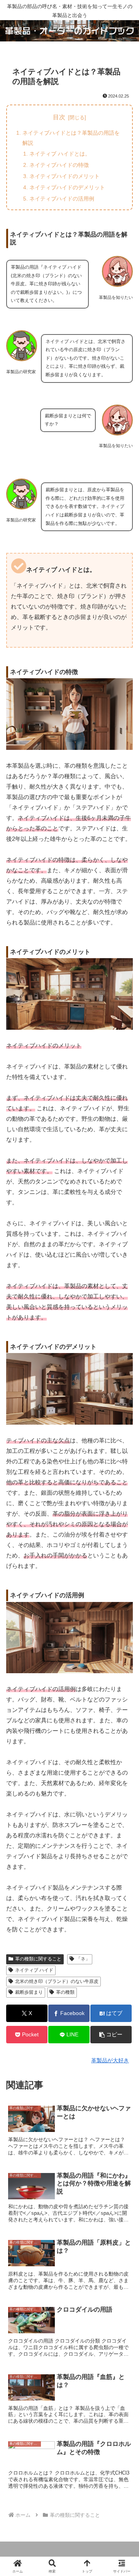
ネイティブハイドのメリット (64, 176)
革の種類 (65, 1992)
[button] (111, 2035)
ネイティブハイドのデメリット (67, 187)
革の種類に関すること (38, 1959)
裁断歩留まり (29, 1992)
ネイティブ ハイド (34, 1970)
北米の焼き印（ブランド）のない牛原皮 (57, 1981)
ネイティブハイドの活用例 (62, 199)
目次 (59, 117)
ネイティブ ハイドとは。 (60, 154)
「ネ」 (83, 1959)
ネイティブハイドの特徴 (59, 165)
